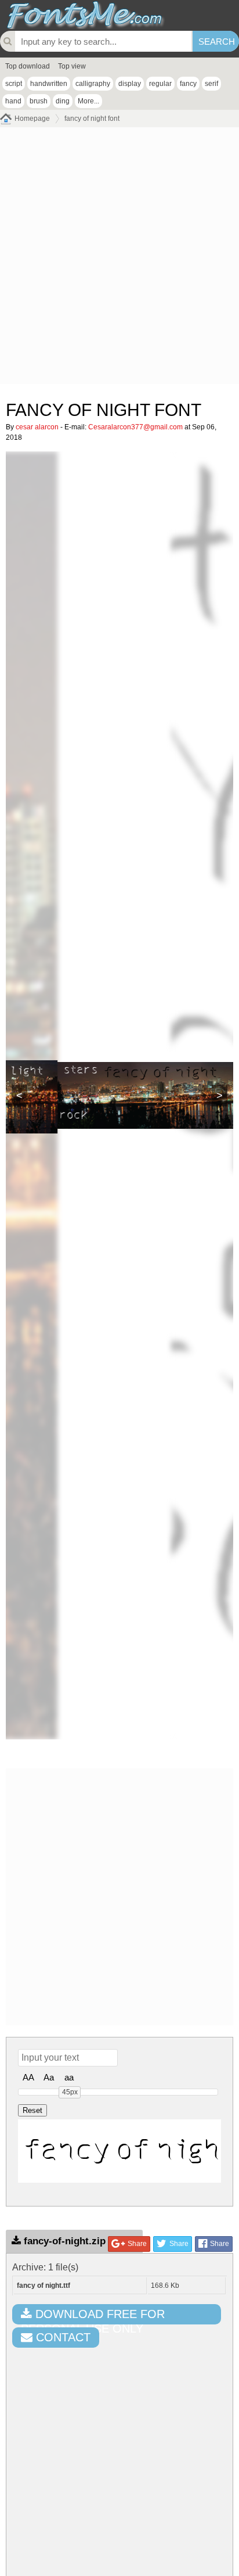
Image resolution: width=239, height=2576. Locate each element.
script (14, 84)
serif (211, 84)
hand (13, 101)
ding (63, 101)
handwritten (49, 84)
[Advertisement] (119, 259)
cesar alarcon (37, 427)
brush (39, 101)
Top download (28, 66)
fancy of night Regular (122, 2151)
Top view (72, 66)
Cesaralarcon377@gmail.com (135, 427)
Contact (61, 2337)
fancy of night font (92, 119)
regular (160, 84)
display (130, 84)
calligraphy (93, 84)
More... (88, 101)
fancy (188, 84)
